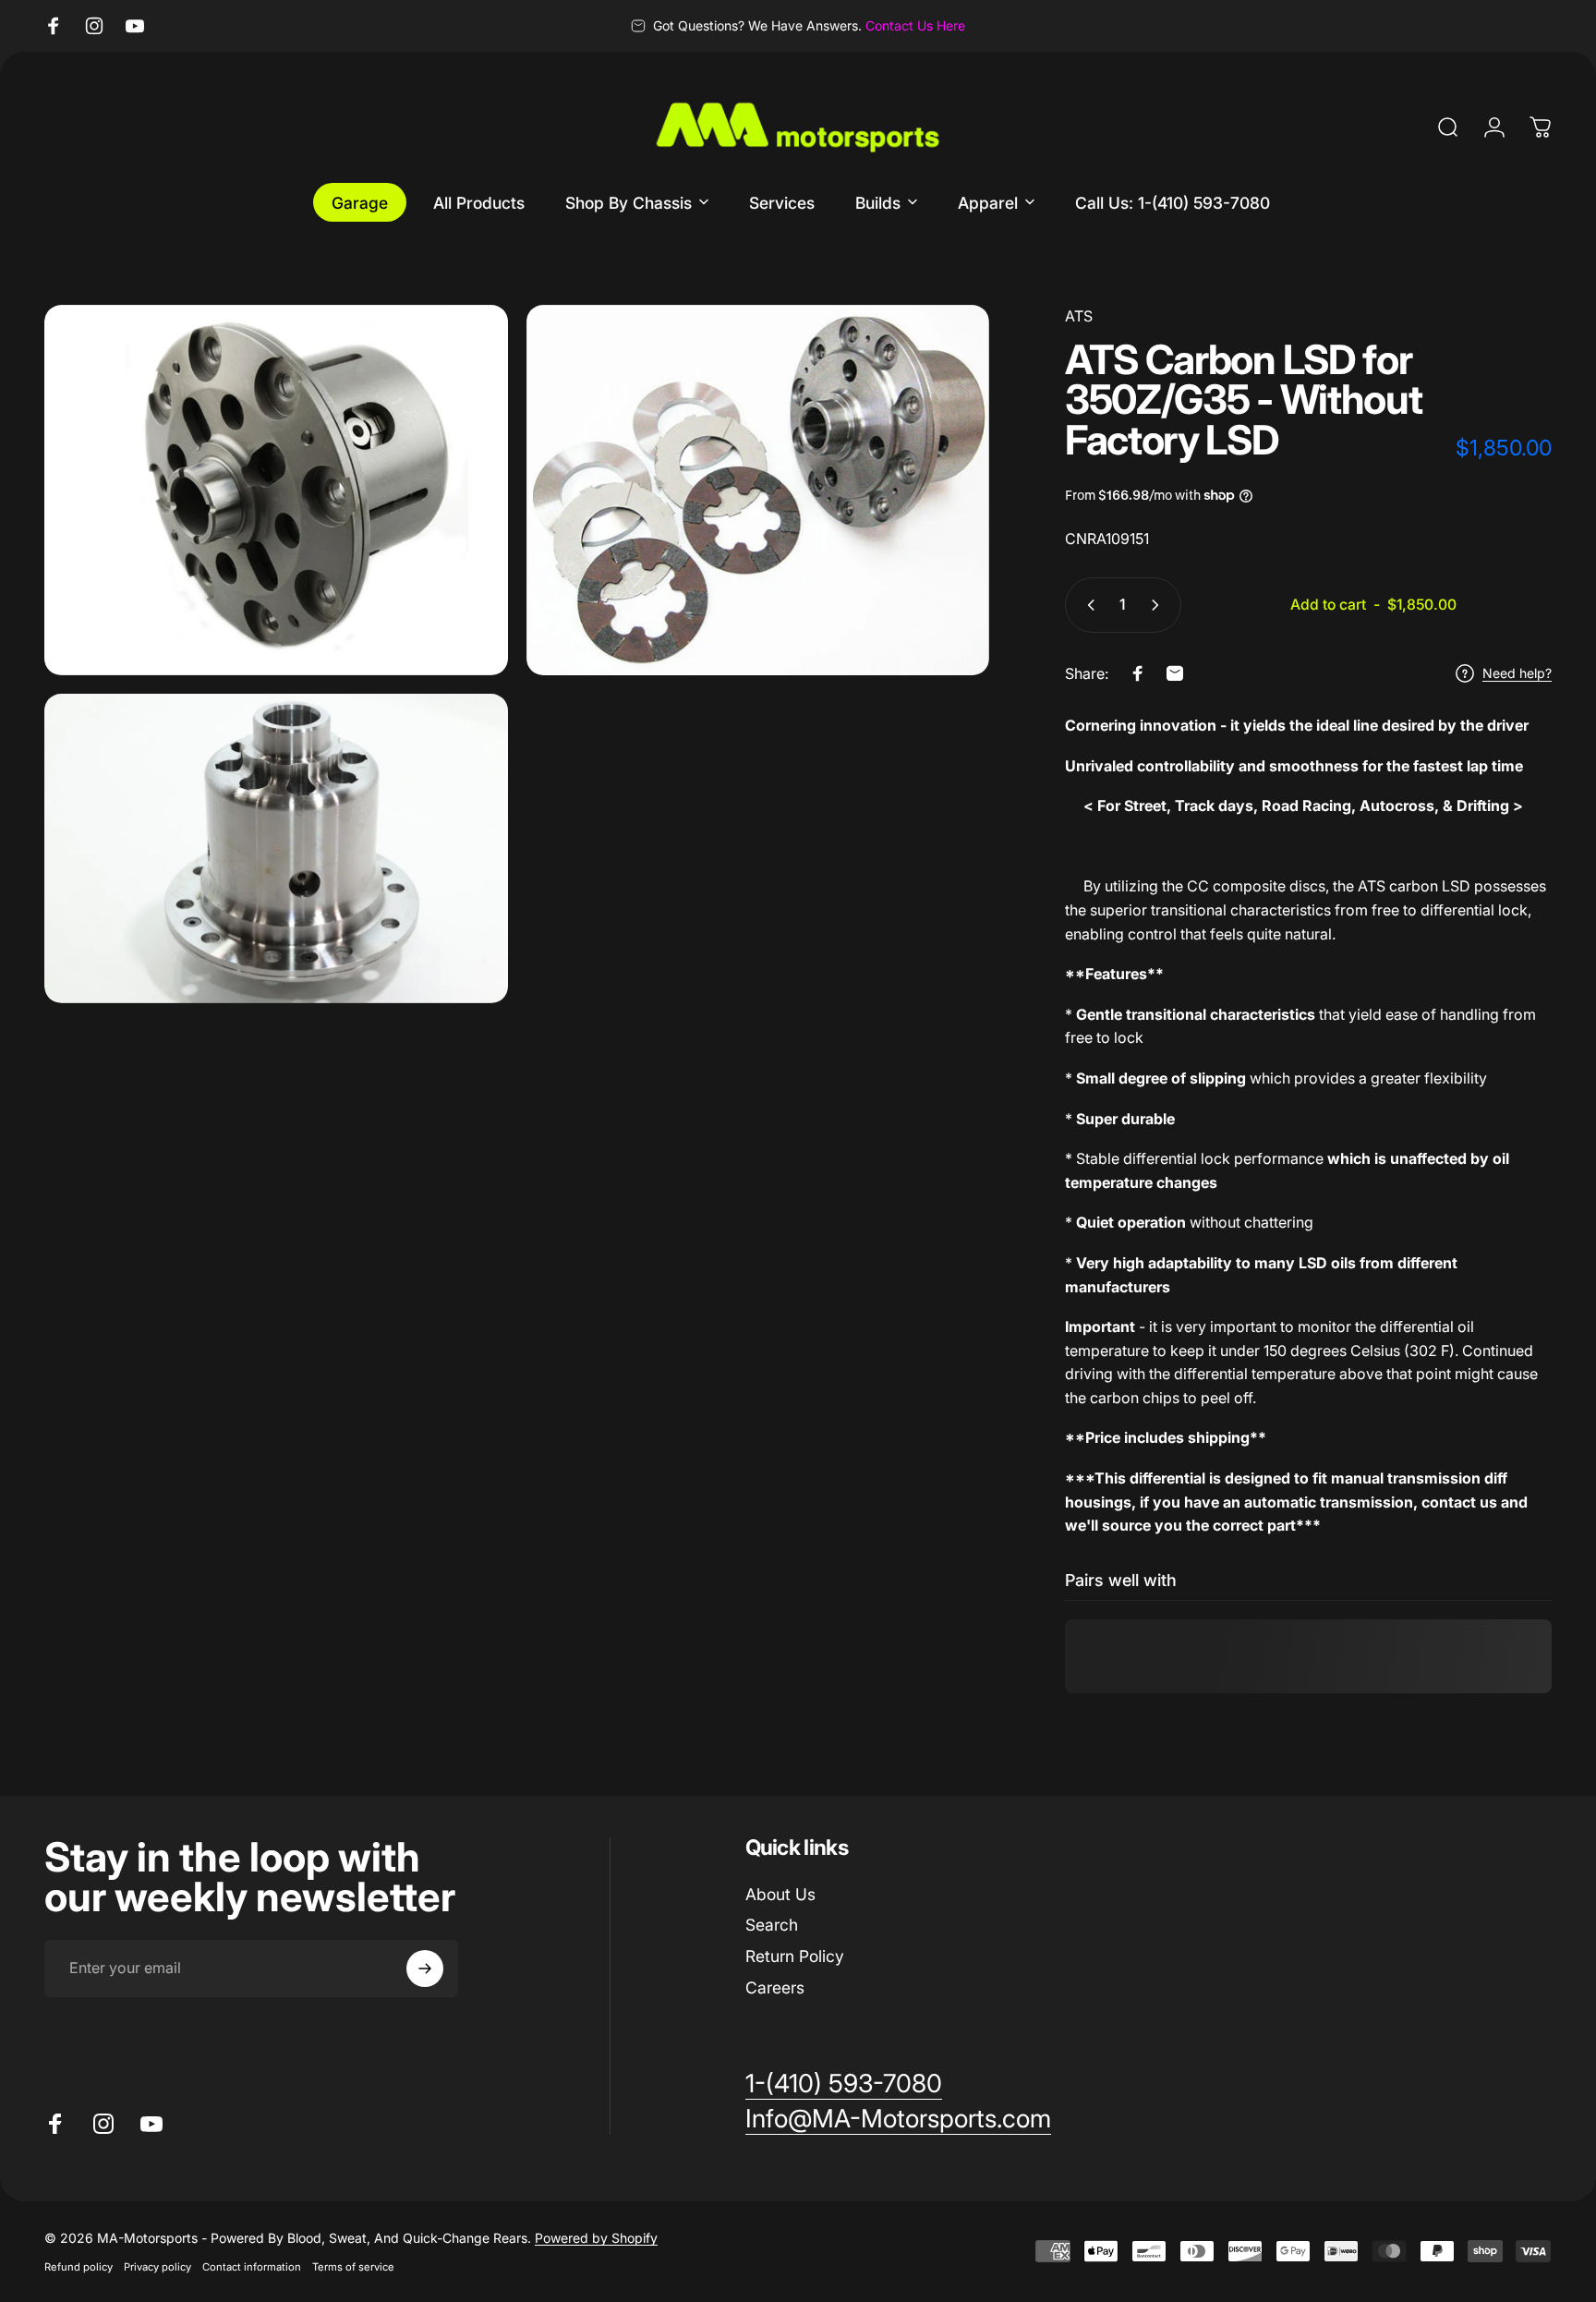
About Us (780, 1894)
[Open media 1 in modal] (276, 490)
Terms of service (353, 2267)
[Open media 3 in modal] (276, 848)
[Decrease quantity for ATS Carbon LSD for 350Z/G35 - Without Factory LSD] (1087, 605)
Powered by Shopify (596, 2238)
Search (772, 1925)
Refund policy (79, 2267)
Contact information (252, 2267)
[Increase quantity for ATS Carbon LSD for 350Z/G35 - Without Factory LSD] (1159, 605)
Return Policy (795, 1956)
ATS (1079, 316)
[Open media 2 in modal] (758, 490)
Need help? (1517, 673)
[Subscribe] (425, 1969)
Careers (775, 1987)
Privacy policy (157, 2267)
